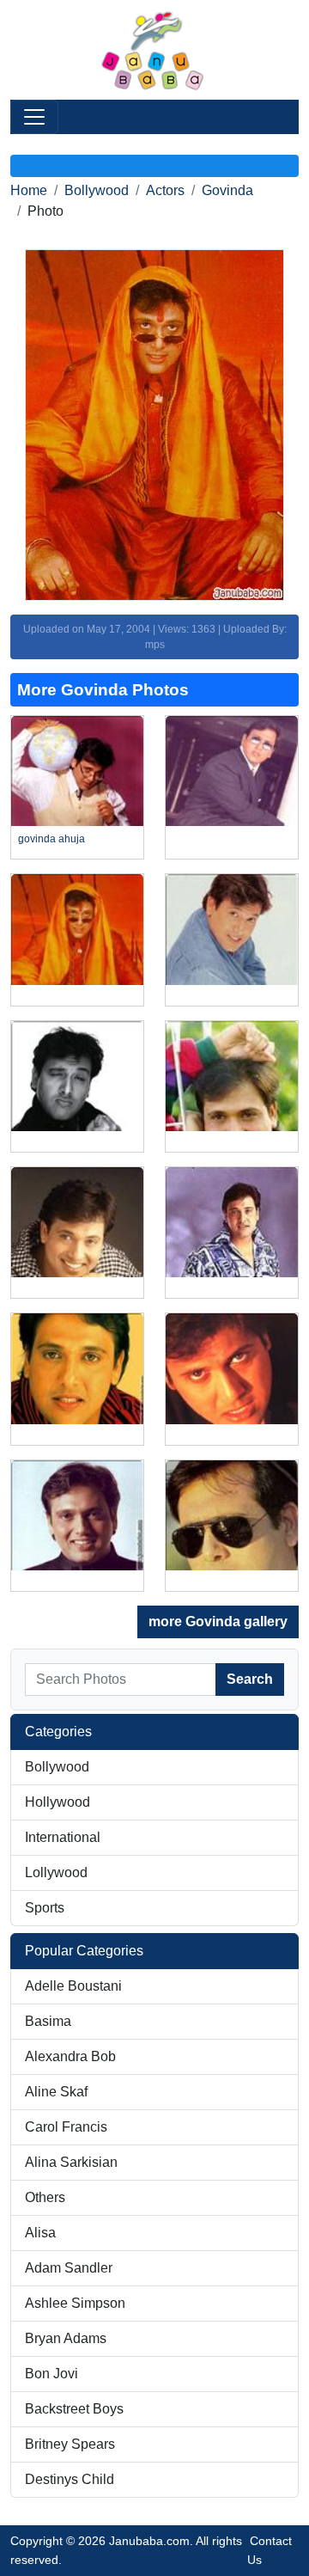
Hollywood (58, 1802)
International (63, 1837)
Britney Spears (70, 2444)
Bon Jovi (51, 2374)
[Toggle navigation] (34, 117)
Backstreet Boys (74, 2409)
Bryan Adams (66, 2338)
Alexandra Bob (70, 2056)
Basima (48, 2021)
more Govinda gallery (218, 1621)
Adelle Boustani (73, 1986)
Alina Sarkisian (71, 2162)
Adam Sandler (69, 2268)
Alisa (40, 2233)
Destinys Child (70, 2479)
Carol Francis (66, 2127)
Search (250, 1679)
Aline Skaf (56, 2092)
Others (45, 2197)
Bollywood (97, 190)
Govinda (227, 190)
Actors (165, 190)
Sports (45, 1908)
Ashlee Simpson (75, 2303)
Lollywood (56, 1872)
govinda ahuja (51, 839)
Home (29, 190)
